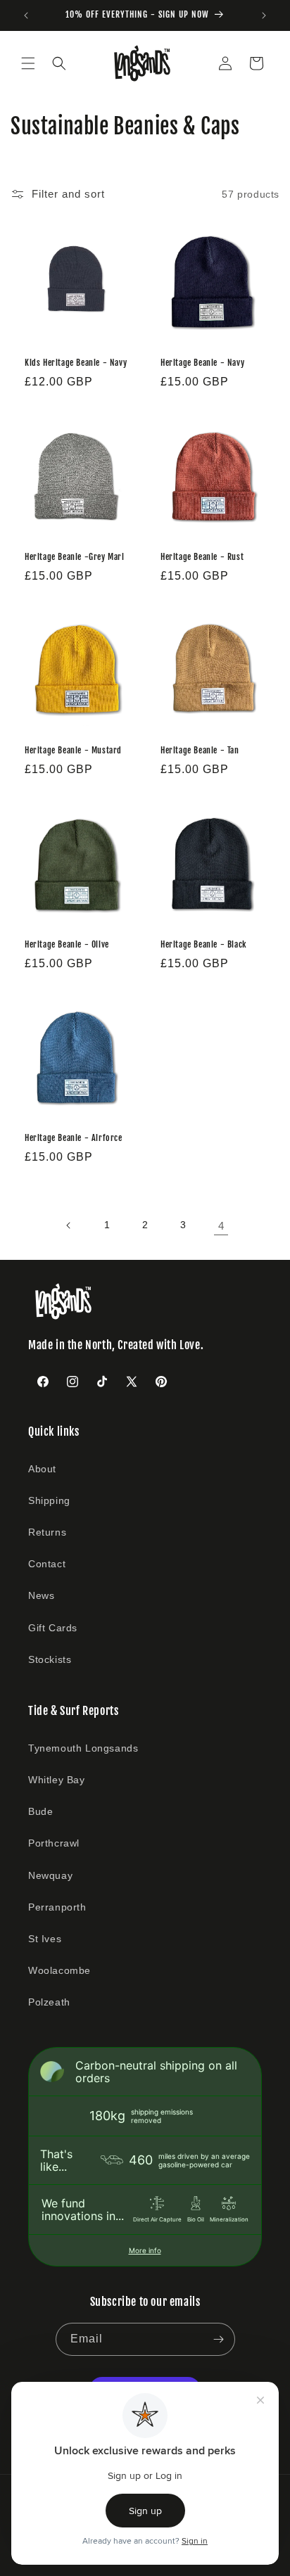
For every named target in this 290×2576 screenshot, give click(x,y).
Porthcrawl (54, 1843)
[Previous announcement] (26, 15)
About (42, 1469)
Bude (40, 1811)
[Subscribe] (219, 2339)
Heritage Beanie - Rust (202, 557)
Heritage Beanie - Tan (200, 750)
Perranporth (57, 1907)
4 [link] (221, 1226)
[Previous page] (69, 1225)
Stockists (50, 1659)
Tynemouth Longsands (83, 1748)
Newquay (50, 1875)
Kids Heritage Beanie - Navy (76, 363)
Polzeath (49, 2002)
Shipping (49, 1500)
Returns (47, 1532)
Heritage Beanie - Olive (67, 944)
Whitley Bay (57, 1780)
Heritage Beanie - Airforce (74, 1138)
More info (145, 2250)
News (41, 1595)
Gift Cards (53, 1628)
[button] (28, 63)
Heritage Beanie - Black (204, 944)
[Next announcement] (264, 15)
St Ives (45, 1939)
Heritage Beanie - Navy (202, 363)
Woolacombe (59, 1970)
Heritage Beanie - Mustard (73, 750)
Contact (47, 1564)
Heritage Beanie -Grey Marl (75, 557)
